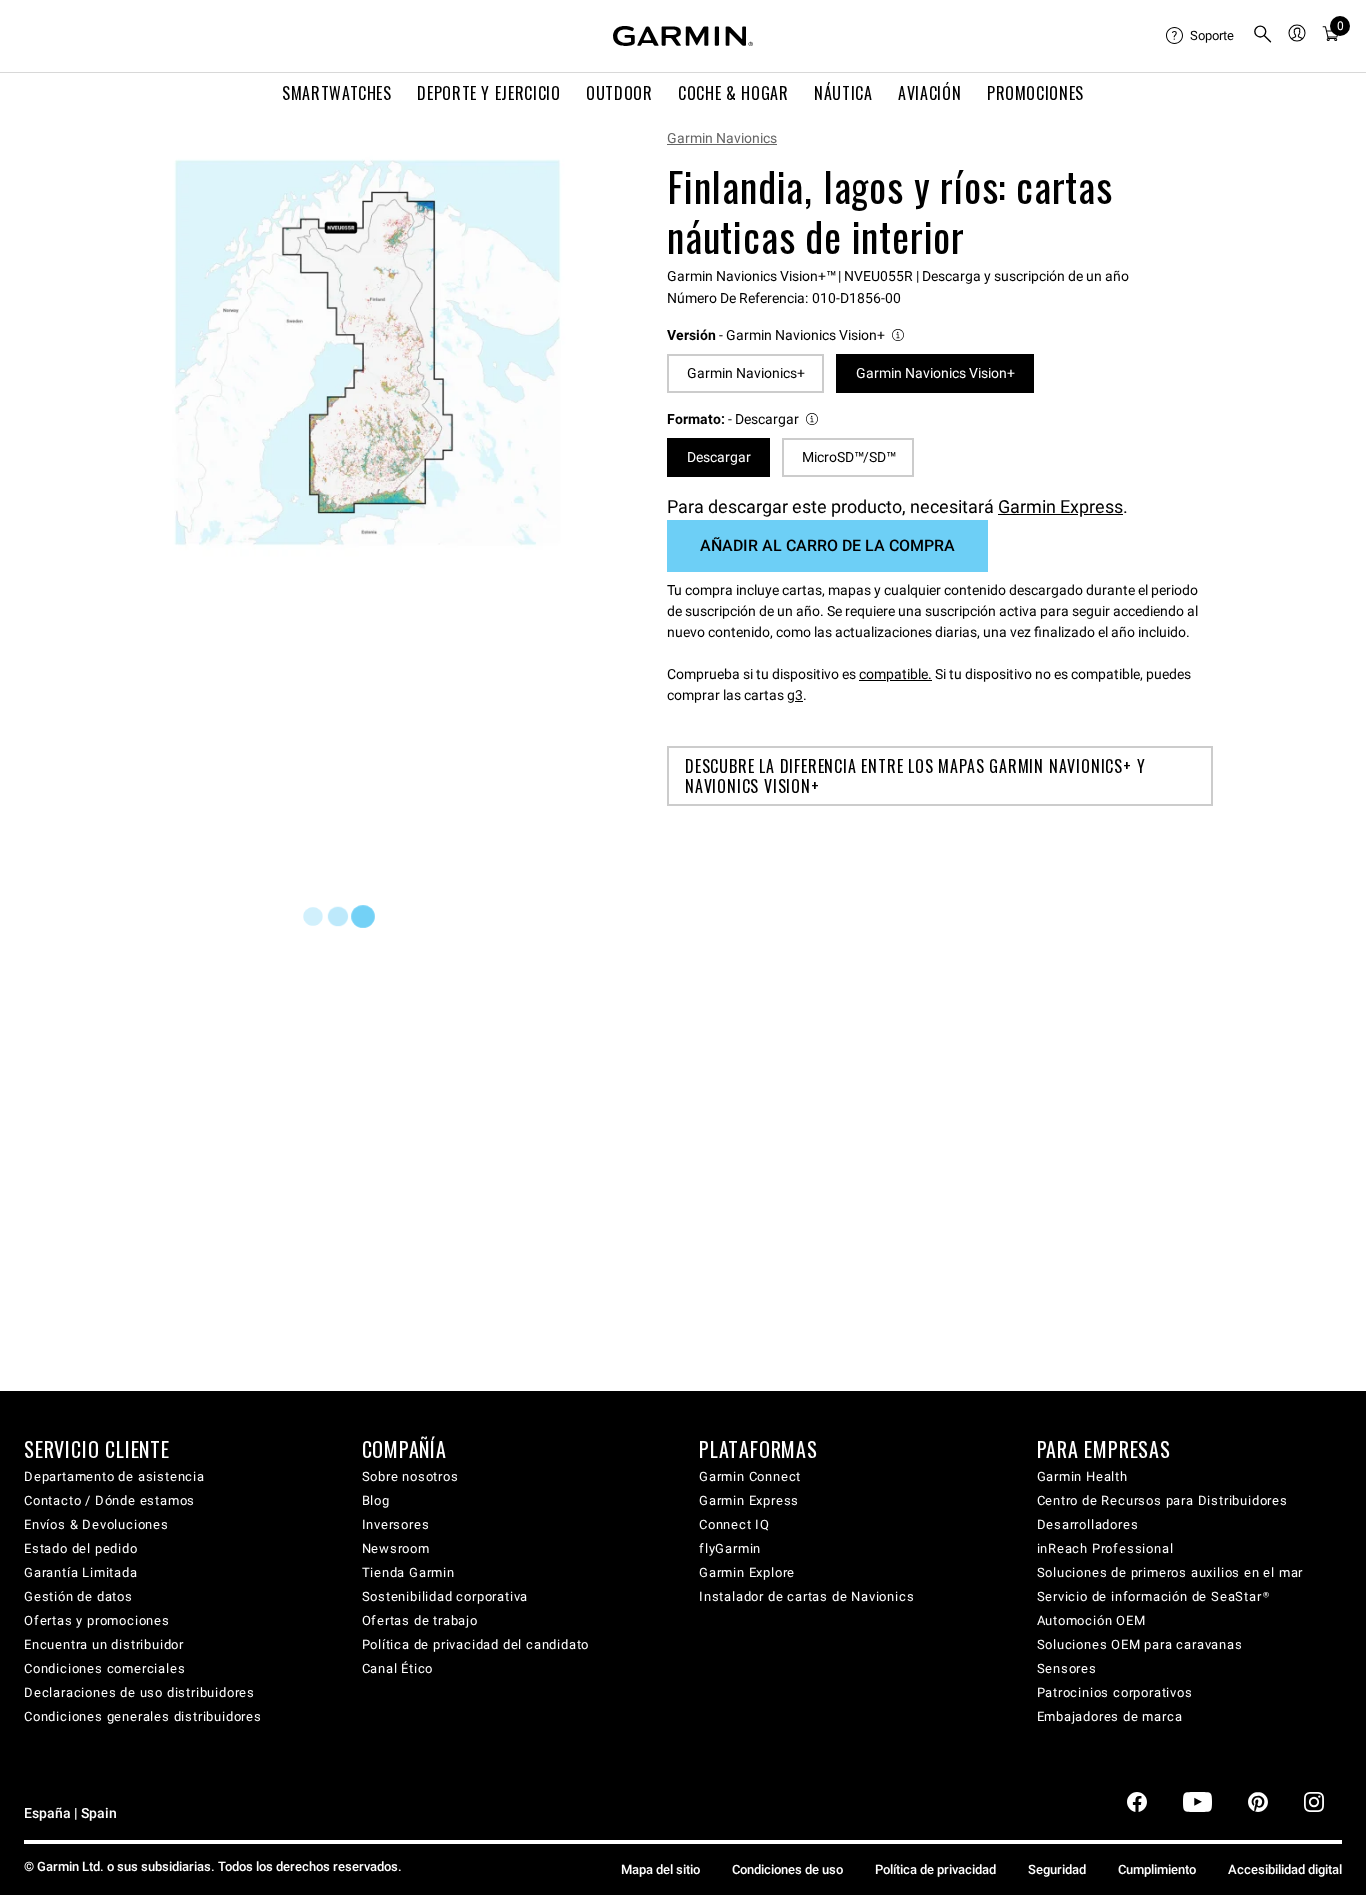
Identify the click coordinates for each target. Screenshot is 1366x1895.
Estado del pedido (81, 1548)
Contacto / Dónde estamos (109, 1500)
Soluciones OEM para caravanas (1140, 1644)
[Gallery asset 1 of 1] (367, 352)
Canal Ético (398, 1668)
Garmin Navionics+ (746, 373)
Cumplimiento (1157, 1869)
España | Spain (70, 1813)
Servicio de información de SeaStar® (1153, 1596)
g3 (795, 695)
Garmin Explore (747, 1572)
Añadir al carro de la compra (827, 545)
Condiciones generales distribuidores (143, 1716)
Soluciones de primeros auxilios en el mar (1170, 1572)
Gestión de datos (78, 1596)
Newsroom (396, 1548)
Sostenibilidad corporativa (445, 1596)
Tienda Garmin (408, 1572)
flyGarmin (730, 1548)
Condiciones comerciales (104, 1668)
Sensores (1067, 1668)
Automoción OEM (1091, 1620)
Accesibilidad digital (1285, 1869)
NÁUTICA (843, 93)
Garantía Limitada (81, 1572)
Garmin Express (1060, 506)
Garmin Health (1082, 1476)
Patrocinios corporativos (1115, 1692)
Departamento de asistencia (114, 1476)
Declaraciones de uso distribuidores (139, 1692)
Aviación (929, 93)
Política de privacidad (935, 1869)
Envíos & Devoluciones (96, 1524)
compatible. (895, 674)
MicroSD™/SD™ (848, 457)
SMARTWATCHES (337, 93)
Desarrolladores (1088, 1524)
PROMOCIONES (1035, 93)
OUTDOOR (619, 93)
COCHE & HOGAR (733, 93)
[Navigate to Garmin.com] (683, 36)
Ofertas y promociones (97, 1620)
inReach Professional (1105, 1548)
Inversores (396, 1524)
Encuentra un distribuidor (104, 1644)
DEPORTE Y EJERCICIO (488, 93)
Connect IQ (734, 1524)
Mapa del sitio (660, 1869)
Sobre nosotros (410, 1476)
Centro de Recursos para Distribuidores (1162, 1500)
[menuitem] (1201, 36)
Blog (376, 1500)
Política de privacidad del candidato (476, 1644)
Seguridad (1057, 1869)
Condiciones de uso (787, 1869)
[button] (787, 335)
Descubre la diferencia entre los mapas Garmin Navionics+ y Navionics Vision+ (915, 776)
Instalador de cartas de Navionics (806, 1596)
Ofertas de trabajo (420, 1620)
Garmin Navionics (722, 138)
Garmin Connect (750, 1476)
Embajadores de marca (1110, 1716)
